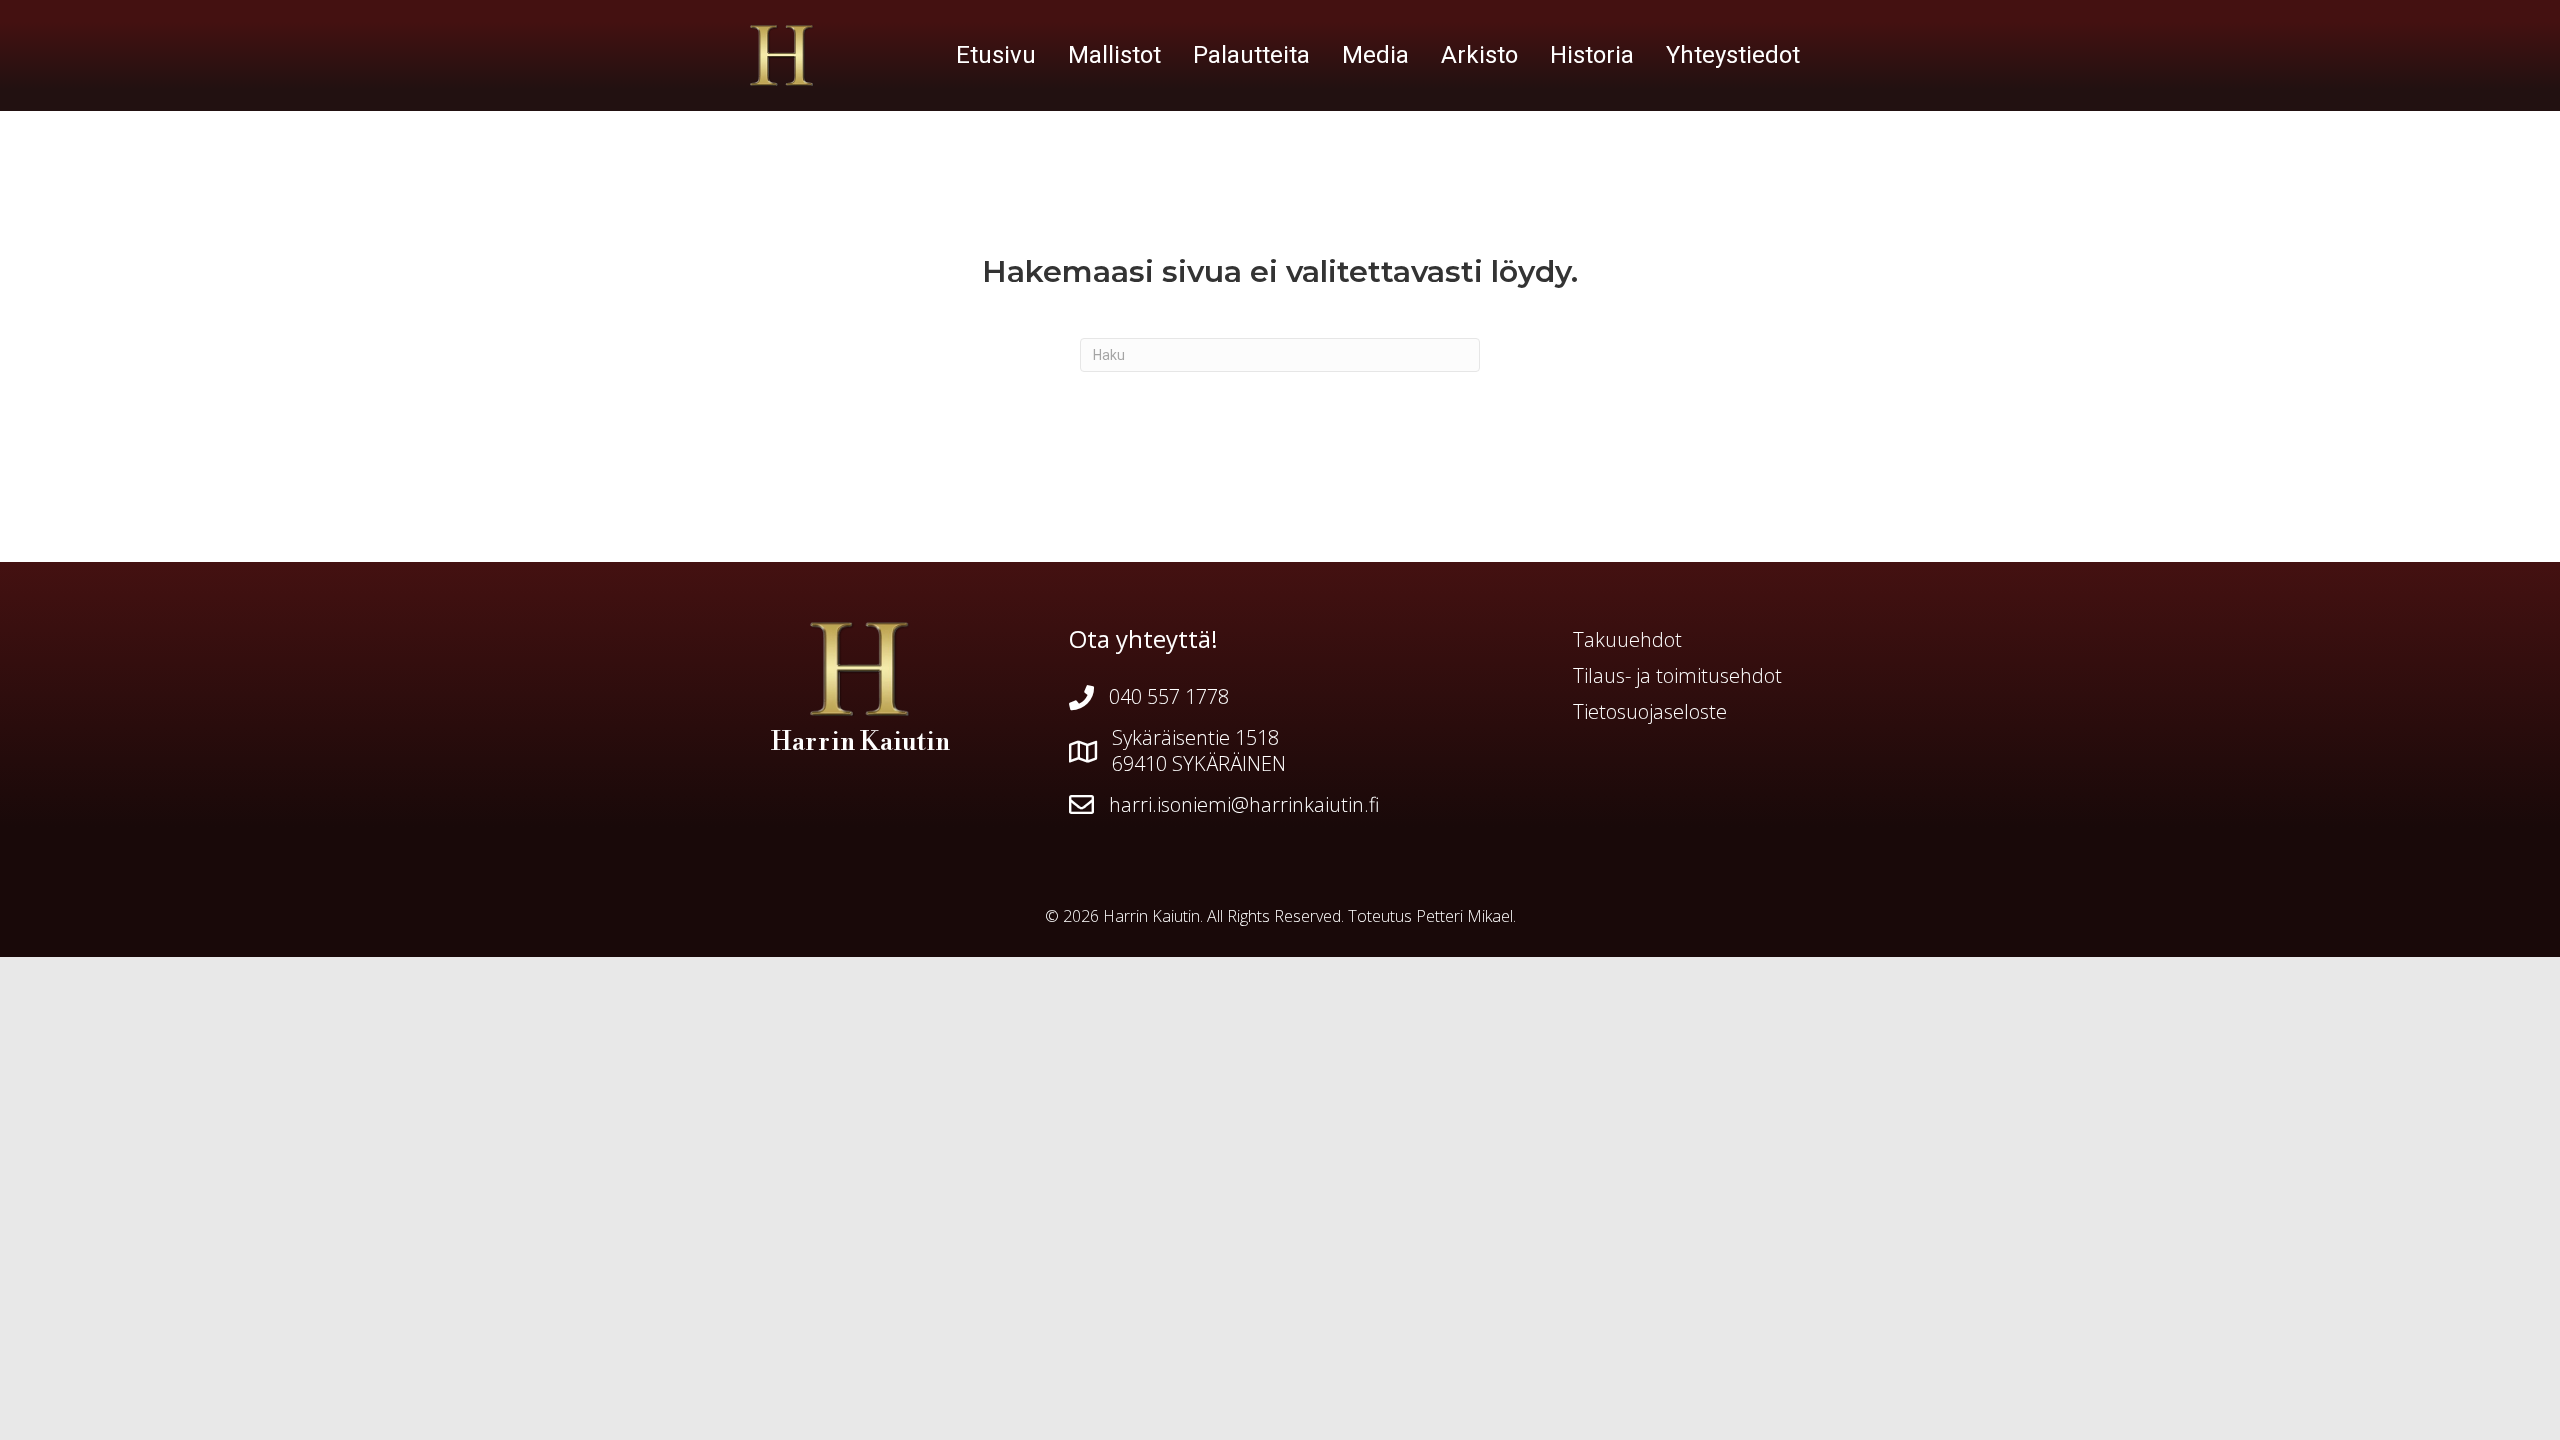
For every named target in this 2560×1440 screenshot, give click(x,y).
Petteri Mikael (1464, 916)
